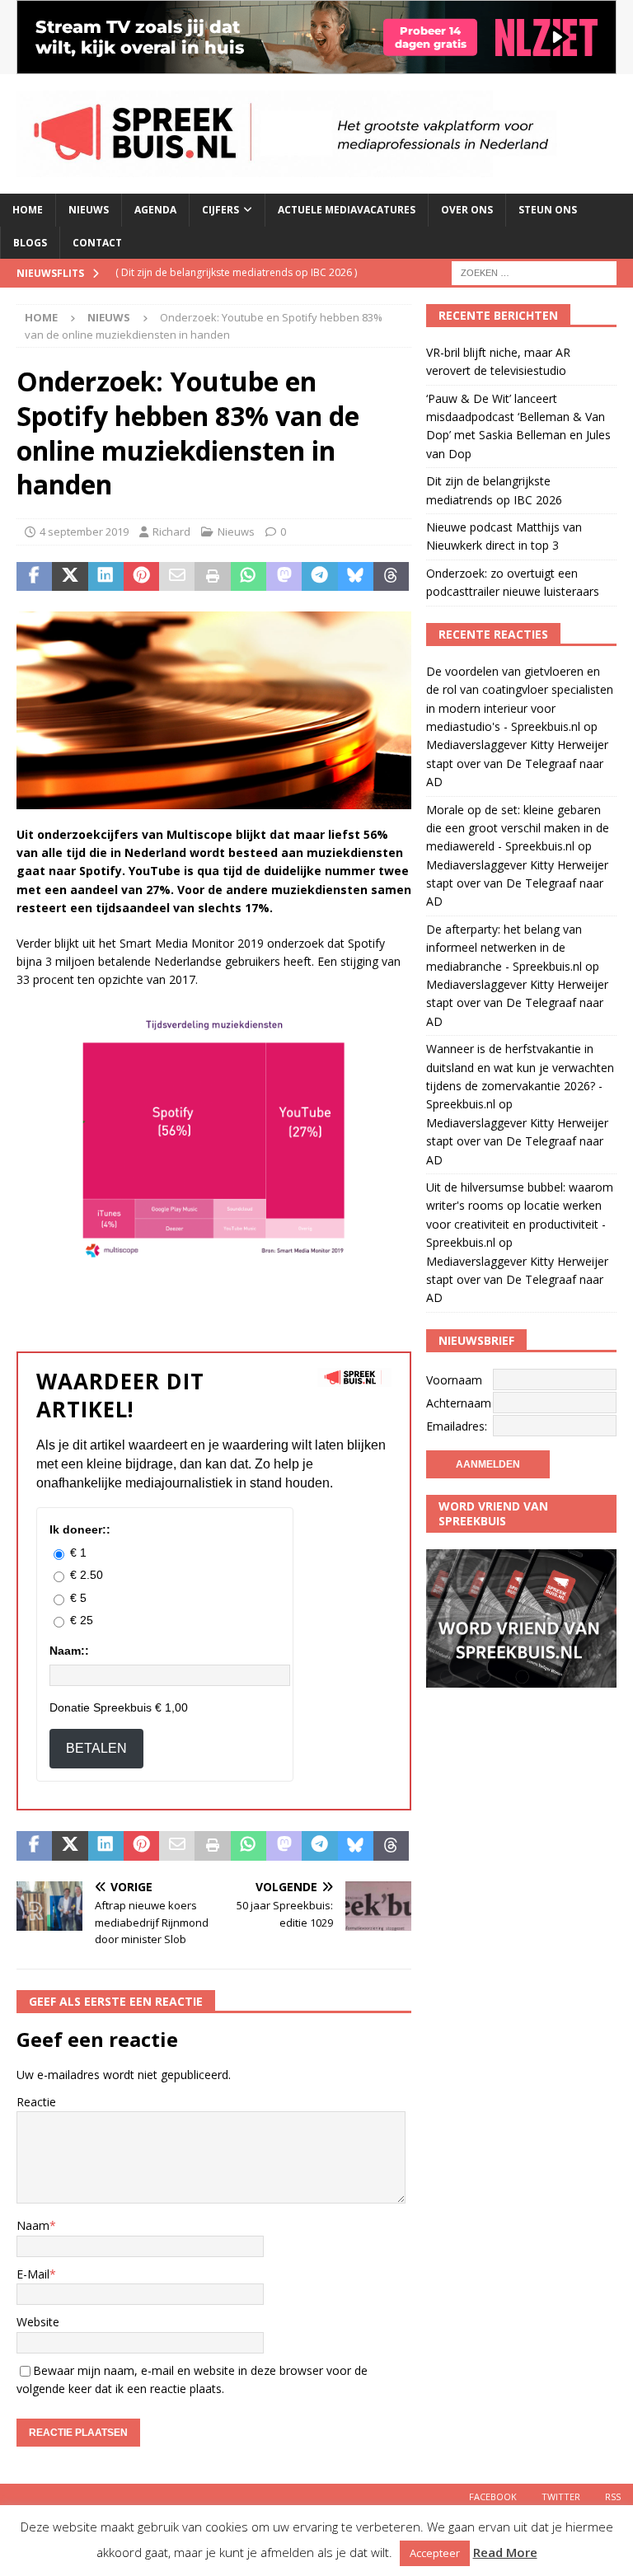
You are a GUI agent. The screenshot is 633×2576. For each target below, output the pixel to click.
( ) (236, 272)
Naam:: (69, 1651)
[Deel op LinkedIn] (106, 577)
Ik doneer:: (80, 1529)
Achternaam (459, 1403)
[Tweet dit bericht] (70, 577)
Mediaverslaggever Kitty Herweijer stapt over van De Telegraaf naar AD (517, 763)
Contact (97, 243)
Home (28, 210)
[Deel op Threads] (391, 577)
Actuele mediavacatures (347, 210)
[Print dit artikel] (212, 577)
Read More (505, 2552)
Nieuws (89, 210)
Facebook (493, 2496)
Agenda (155, 210)
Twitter (561, 2496)
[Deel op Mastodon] (284, 577)
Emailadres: (457, 1426)
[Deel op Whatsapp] (249, 577)
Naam (33, 2225)
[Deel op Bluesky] (356, 577)
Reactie (36, 2102)
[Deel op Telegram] (319, 577)
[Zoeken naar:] (534, 272)
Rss (613, 2496)
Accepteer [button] (435, 2553)
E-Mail (33, 2274)
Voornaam (454, 1380)
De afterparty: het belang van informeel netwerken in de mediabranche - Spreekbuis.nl (504, 948)
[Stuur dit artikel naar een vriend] (177, 577)
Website (38, 2322)
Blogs (30, 243)
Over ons (467, 210)
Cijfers (220, 210)
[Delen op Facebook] (34, 577)
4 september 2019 (84, 532)
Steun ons (548, 210)
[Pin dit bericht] (141, 577)
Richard (171, 532)
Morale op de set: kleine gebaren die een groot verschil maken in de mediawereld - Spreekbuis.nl (518, 828)
